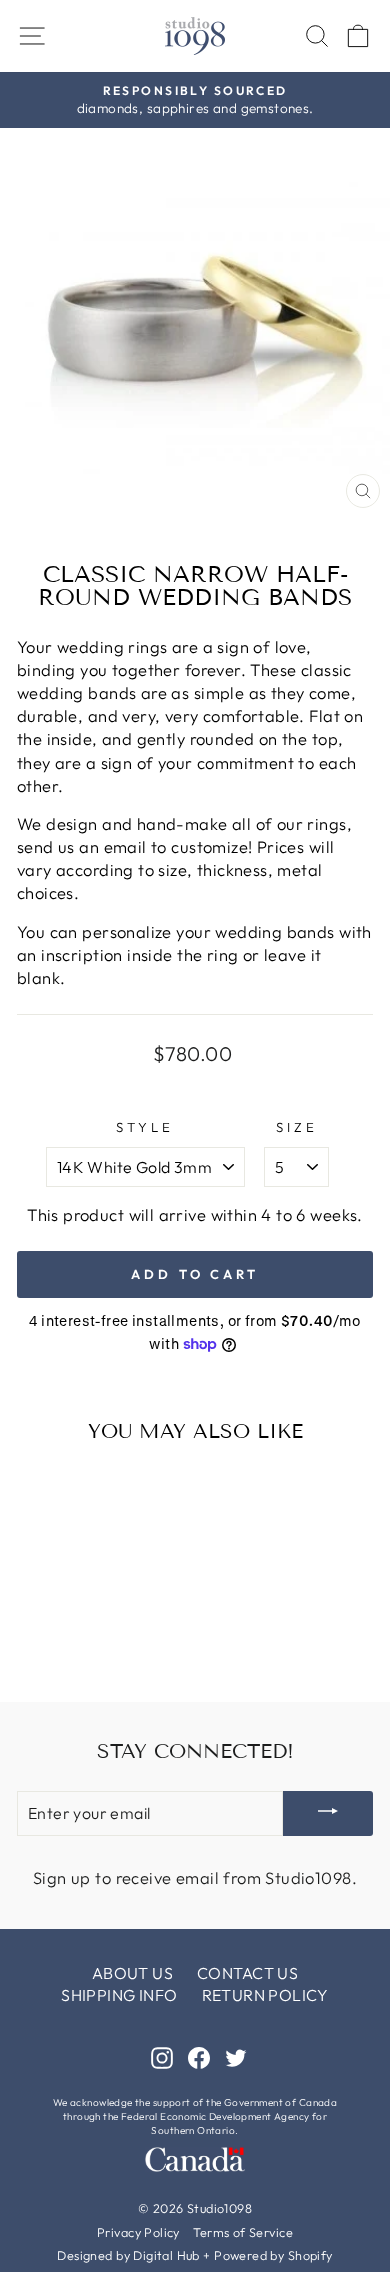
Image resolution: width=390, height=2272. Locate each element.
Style (145, 1127)
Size (297, 1127)
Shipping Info (119, 1995)
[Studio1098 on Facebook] (199, 2056)
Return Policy (265, 1995)
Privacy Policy (138, 2232)
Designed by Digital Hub (128, 2255)
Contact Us (247, 1973)
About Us (132, 1973)
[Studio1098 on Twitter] (236, 2056)
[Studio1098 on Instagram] (162, 2056)
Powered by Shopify (273, 2255)
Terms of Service (243, 2232)
